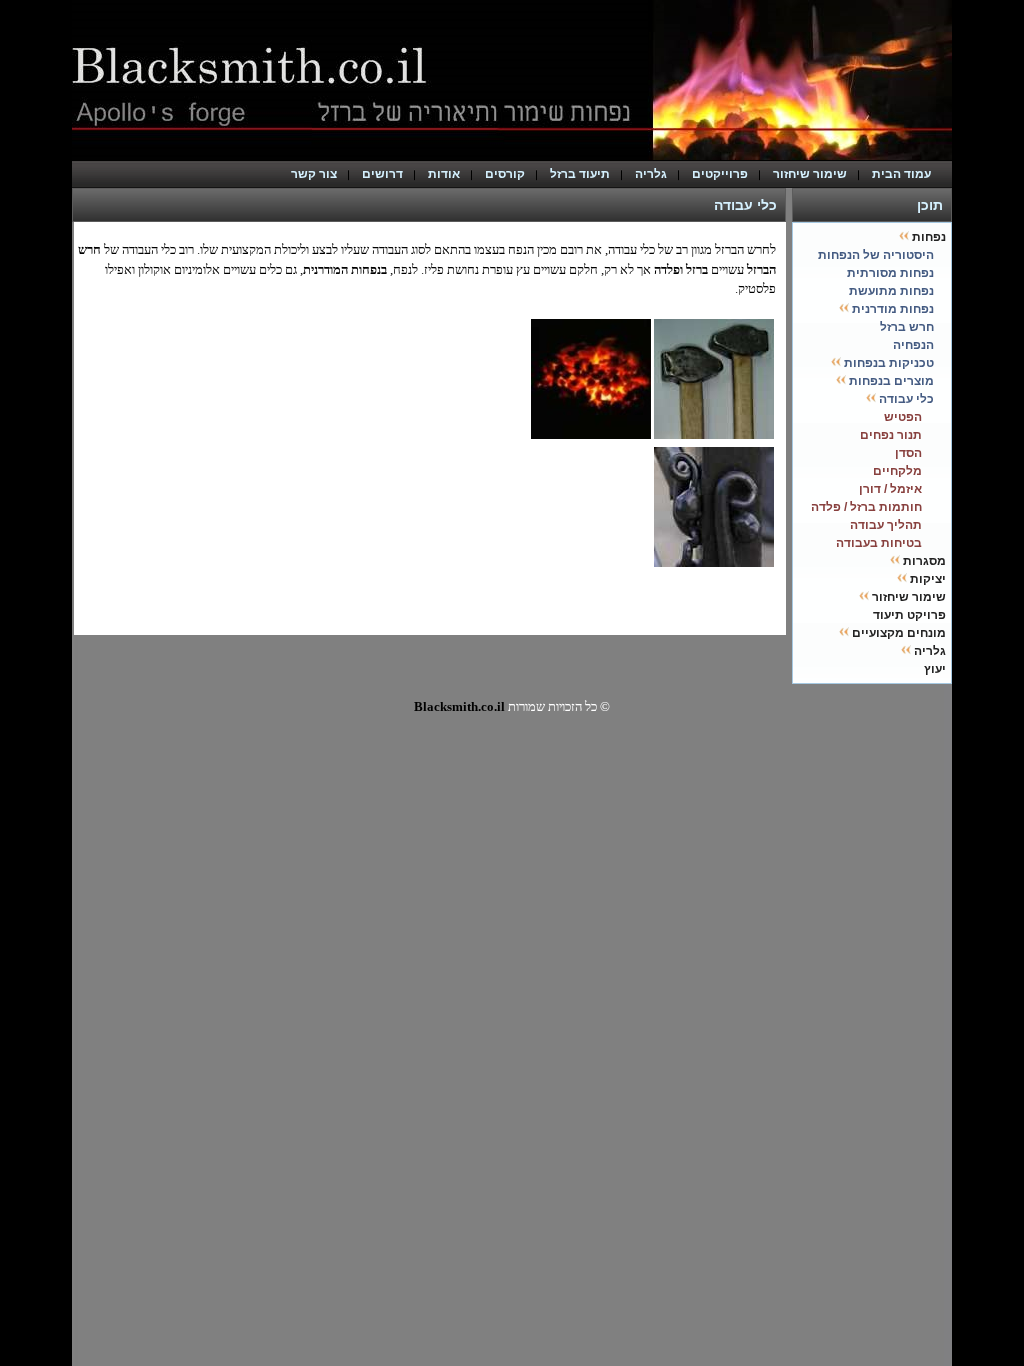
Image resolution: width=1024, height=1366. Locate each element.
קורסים (505, 174)
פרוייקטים (720, 174)
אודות (444, 174)
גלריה (651, 174)
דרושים (382, 174)
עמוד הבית (906, 174)
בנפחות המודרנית (345, 269)
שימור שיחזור (810, 174)
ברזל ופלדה (681, 269)
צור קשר (314, 174)
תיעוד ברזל (580, 174)
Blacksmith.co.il (459, 706)
